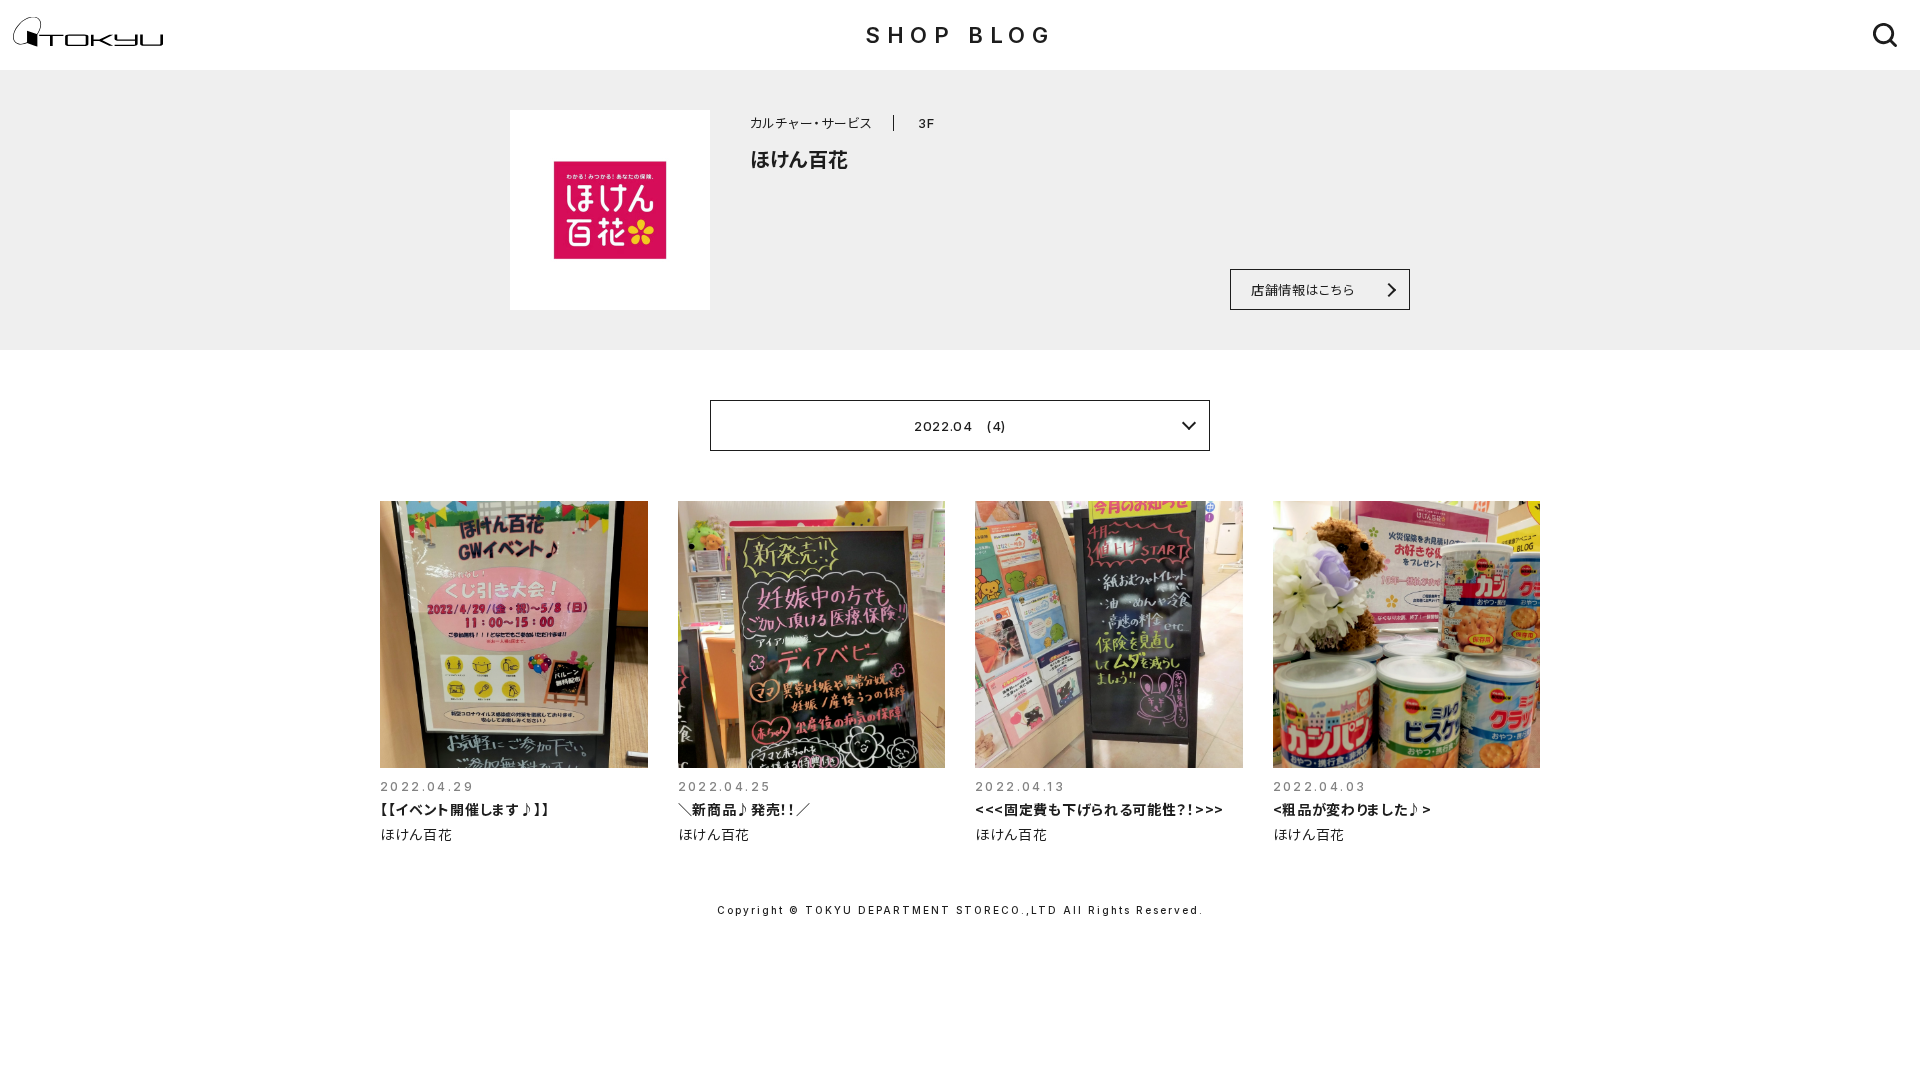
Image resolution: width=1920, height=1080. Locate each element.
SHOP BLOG (959, 35)
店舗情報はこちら (1302, 289)
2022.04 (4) (960, 426)
